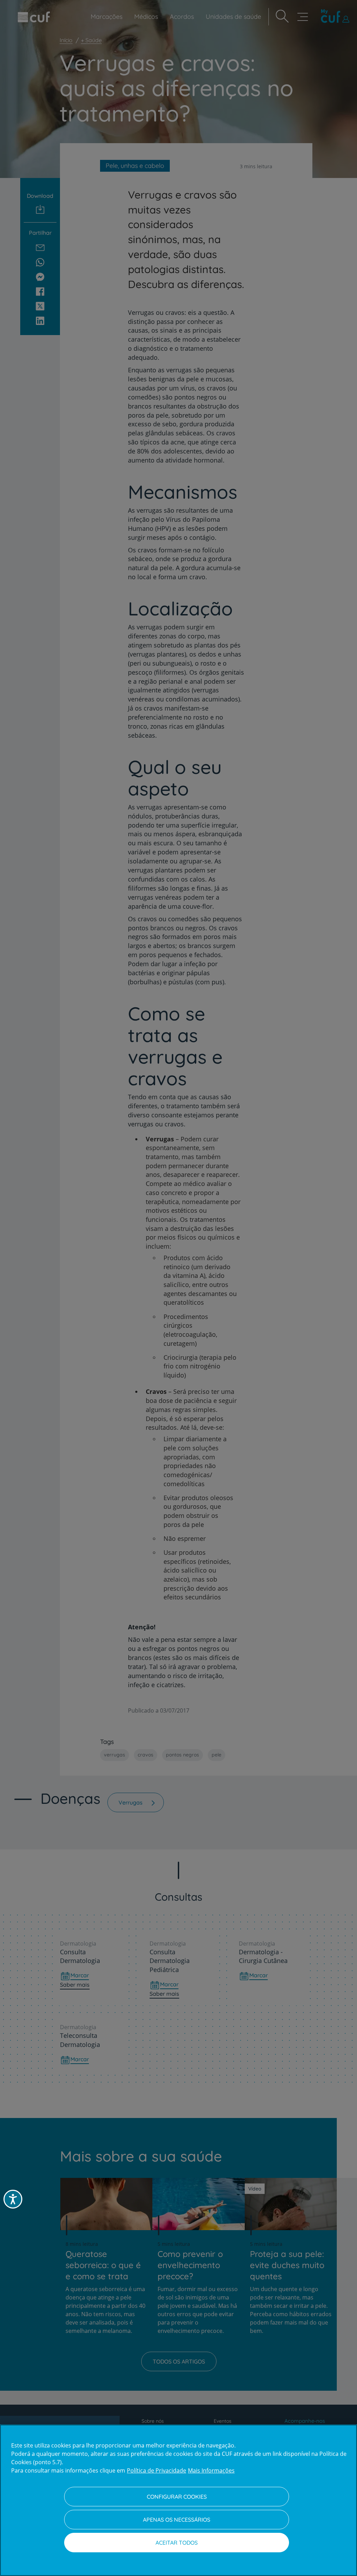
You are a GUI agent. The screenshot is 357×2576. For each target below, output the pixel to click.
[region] (178, 2500)
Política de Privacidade (157, 2470)
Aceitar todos (177, 2543)
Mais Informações (211, 2470)
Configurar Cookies (177, 2497)
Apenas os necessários (177, 2520)
